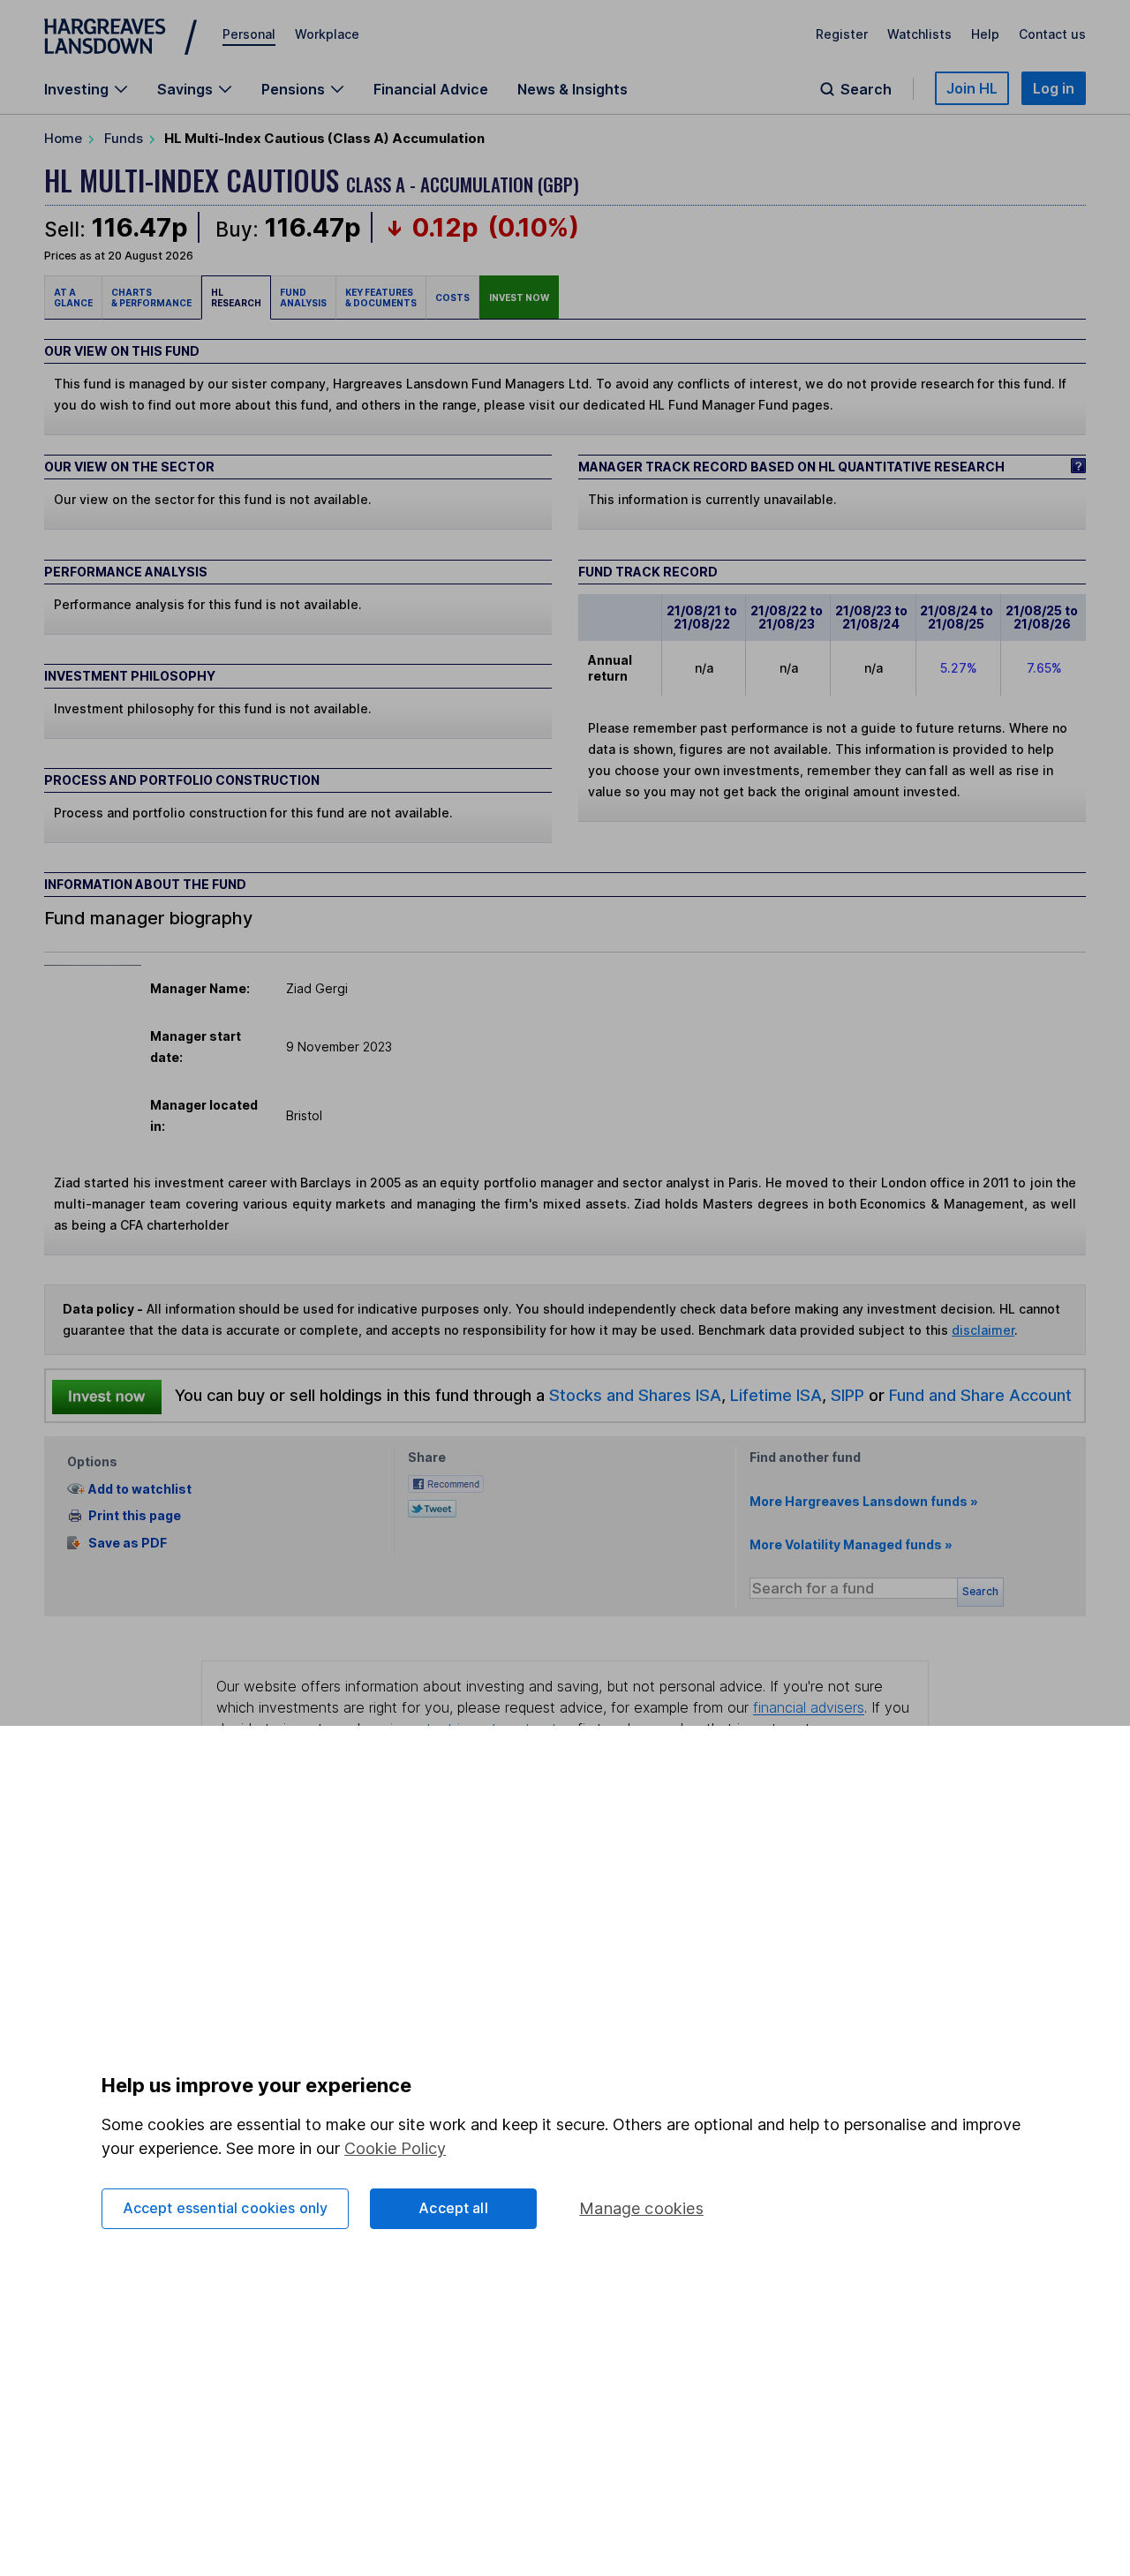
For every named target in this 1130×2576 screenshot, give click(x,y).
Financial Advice (431, 89)
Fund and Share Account (980, 1395)
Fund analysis (303, 298)
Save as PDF (128, 1543)
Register (842, 34)
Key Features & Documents (381, 298)
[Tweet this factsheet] (432, 1507)
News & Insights (573, 89)
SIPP (847, 1395)
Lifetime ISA (774, 1395)
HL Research (236, 298)
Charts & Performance (151, 298)
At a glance (73, 298)
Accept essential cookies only (226, 2208)
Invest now (519, 298)
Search (866, 89)
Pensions (293, 89)
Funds (124, 138)
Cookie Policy (395, 2148)
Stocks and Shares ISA (635, 1395)
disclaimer (983, 1330)
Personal (249, 34)
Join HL (972, 88)
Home (63, 138)
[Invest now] (107, 1396)
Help (985, 34)
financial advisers (809, 1707)
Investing (76, 89)
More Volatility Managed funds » (851, 1544)
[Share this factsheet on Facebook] (446, 1483)
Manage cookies (641, 2208)
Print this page (135, 1515)
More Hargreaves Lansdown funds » (864, 1501)
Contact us (1052, 34)
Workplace (327, 34)
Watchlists (919, 34)
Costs (452, 298)
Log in (1054, 88)
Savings (185, 89)
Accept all (453, 2208)
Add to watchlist (140, 1489)
